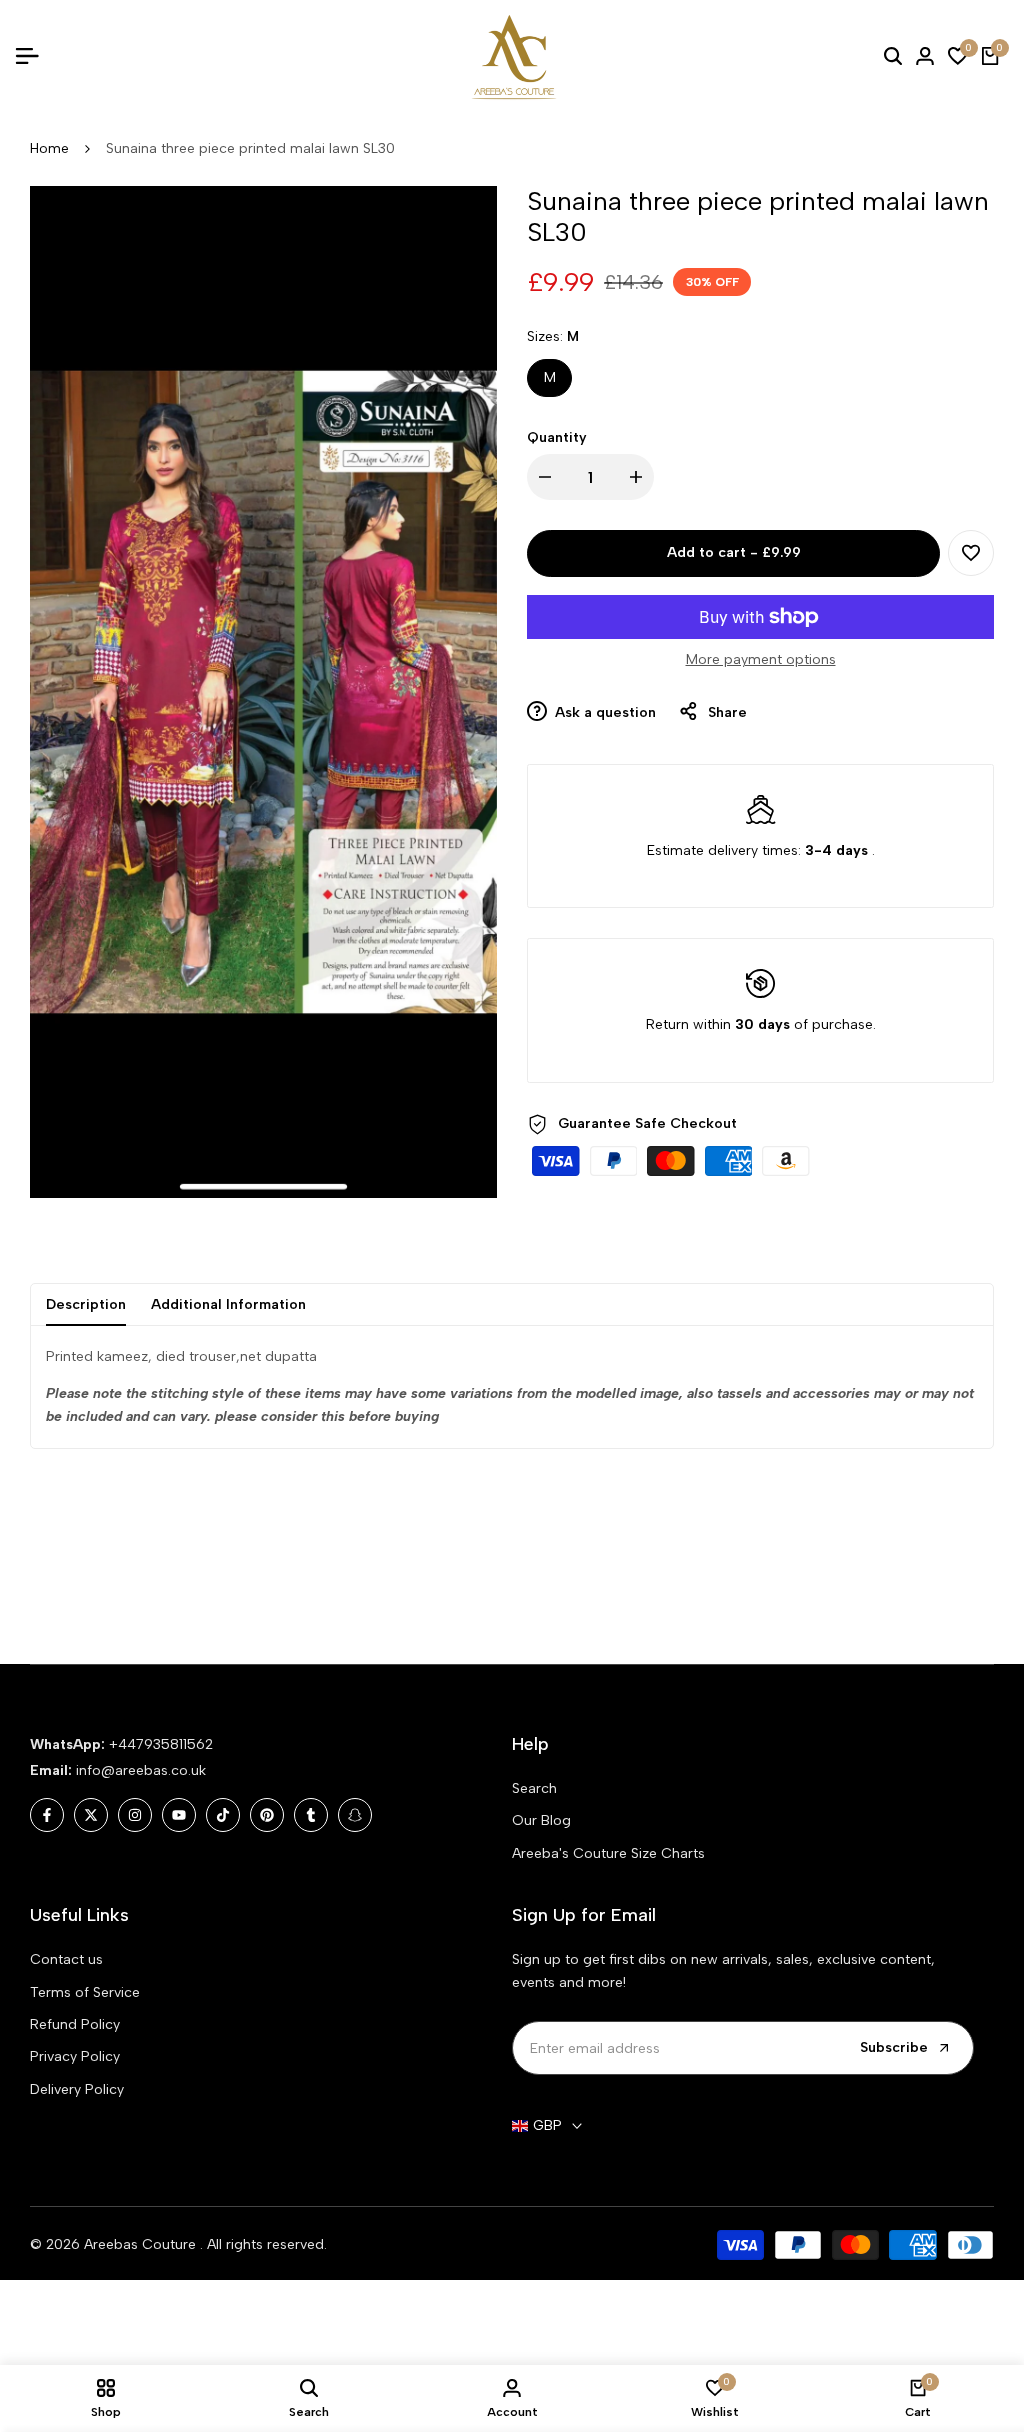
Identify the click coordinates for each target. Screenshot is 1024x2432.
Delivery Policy (77, 2089)
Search (534, 1788)
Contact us (66, 1959)
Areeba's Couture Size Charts (608, 1853)
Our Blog (541, 1820)
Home (49, 148)
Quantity (557, 437)
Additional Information (228, 1304)
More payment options (761, 659)
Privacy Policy (75, 2056)
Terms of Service (85, 1992)
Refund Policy (75, 2024)
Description (86, 1304)
